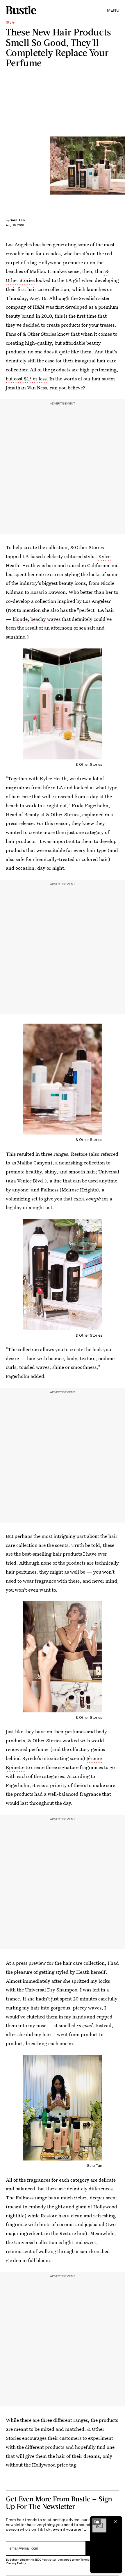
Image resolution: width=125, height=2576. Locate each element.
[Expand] (97, 2521)
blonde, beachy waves (37, 619)
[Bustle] (21, 10)
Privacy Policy (16, 2563)
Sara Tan (17, 220)
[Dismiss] (116, 2521)
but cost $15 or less (26, 379)
